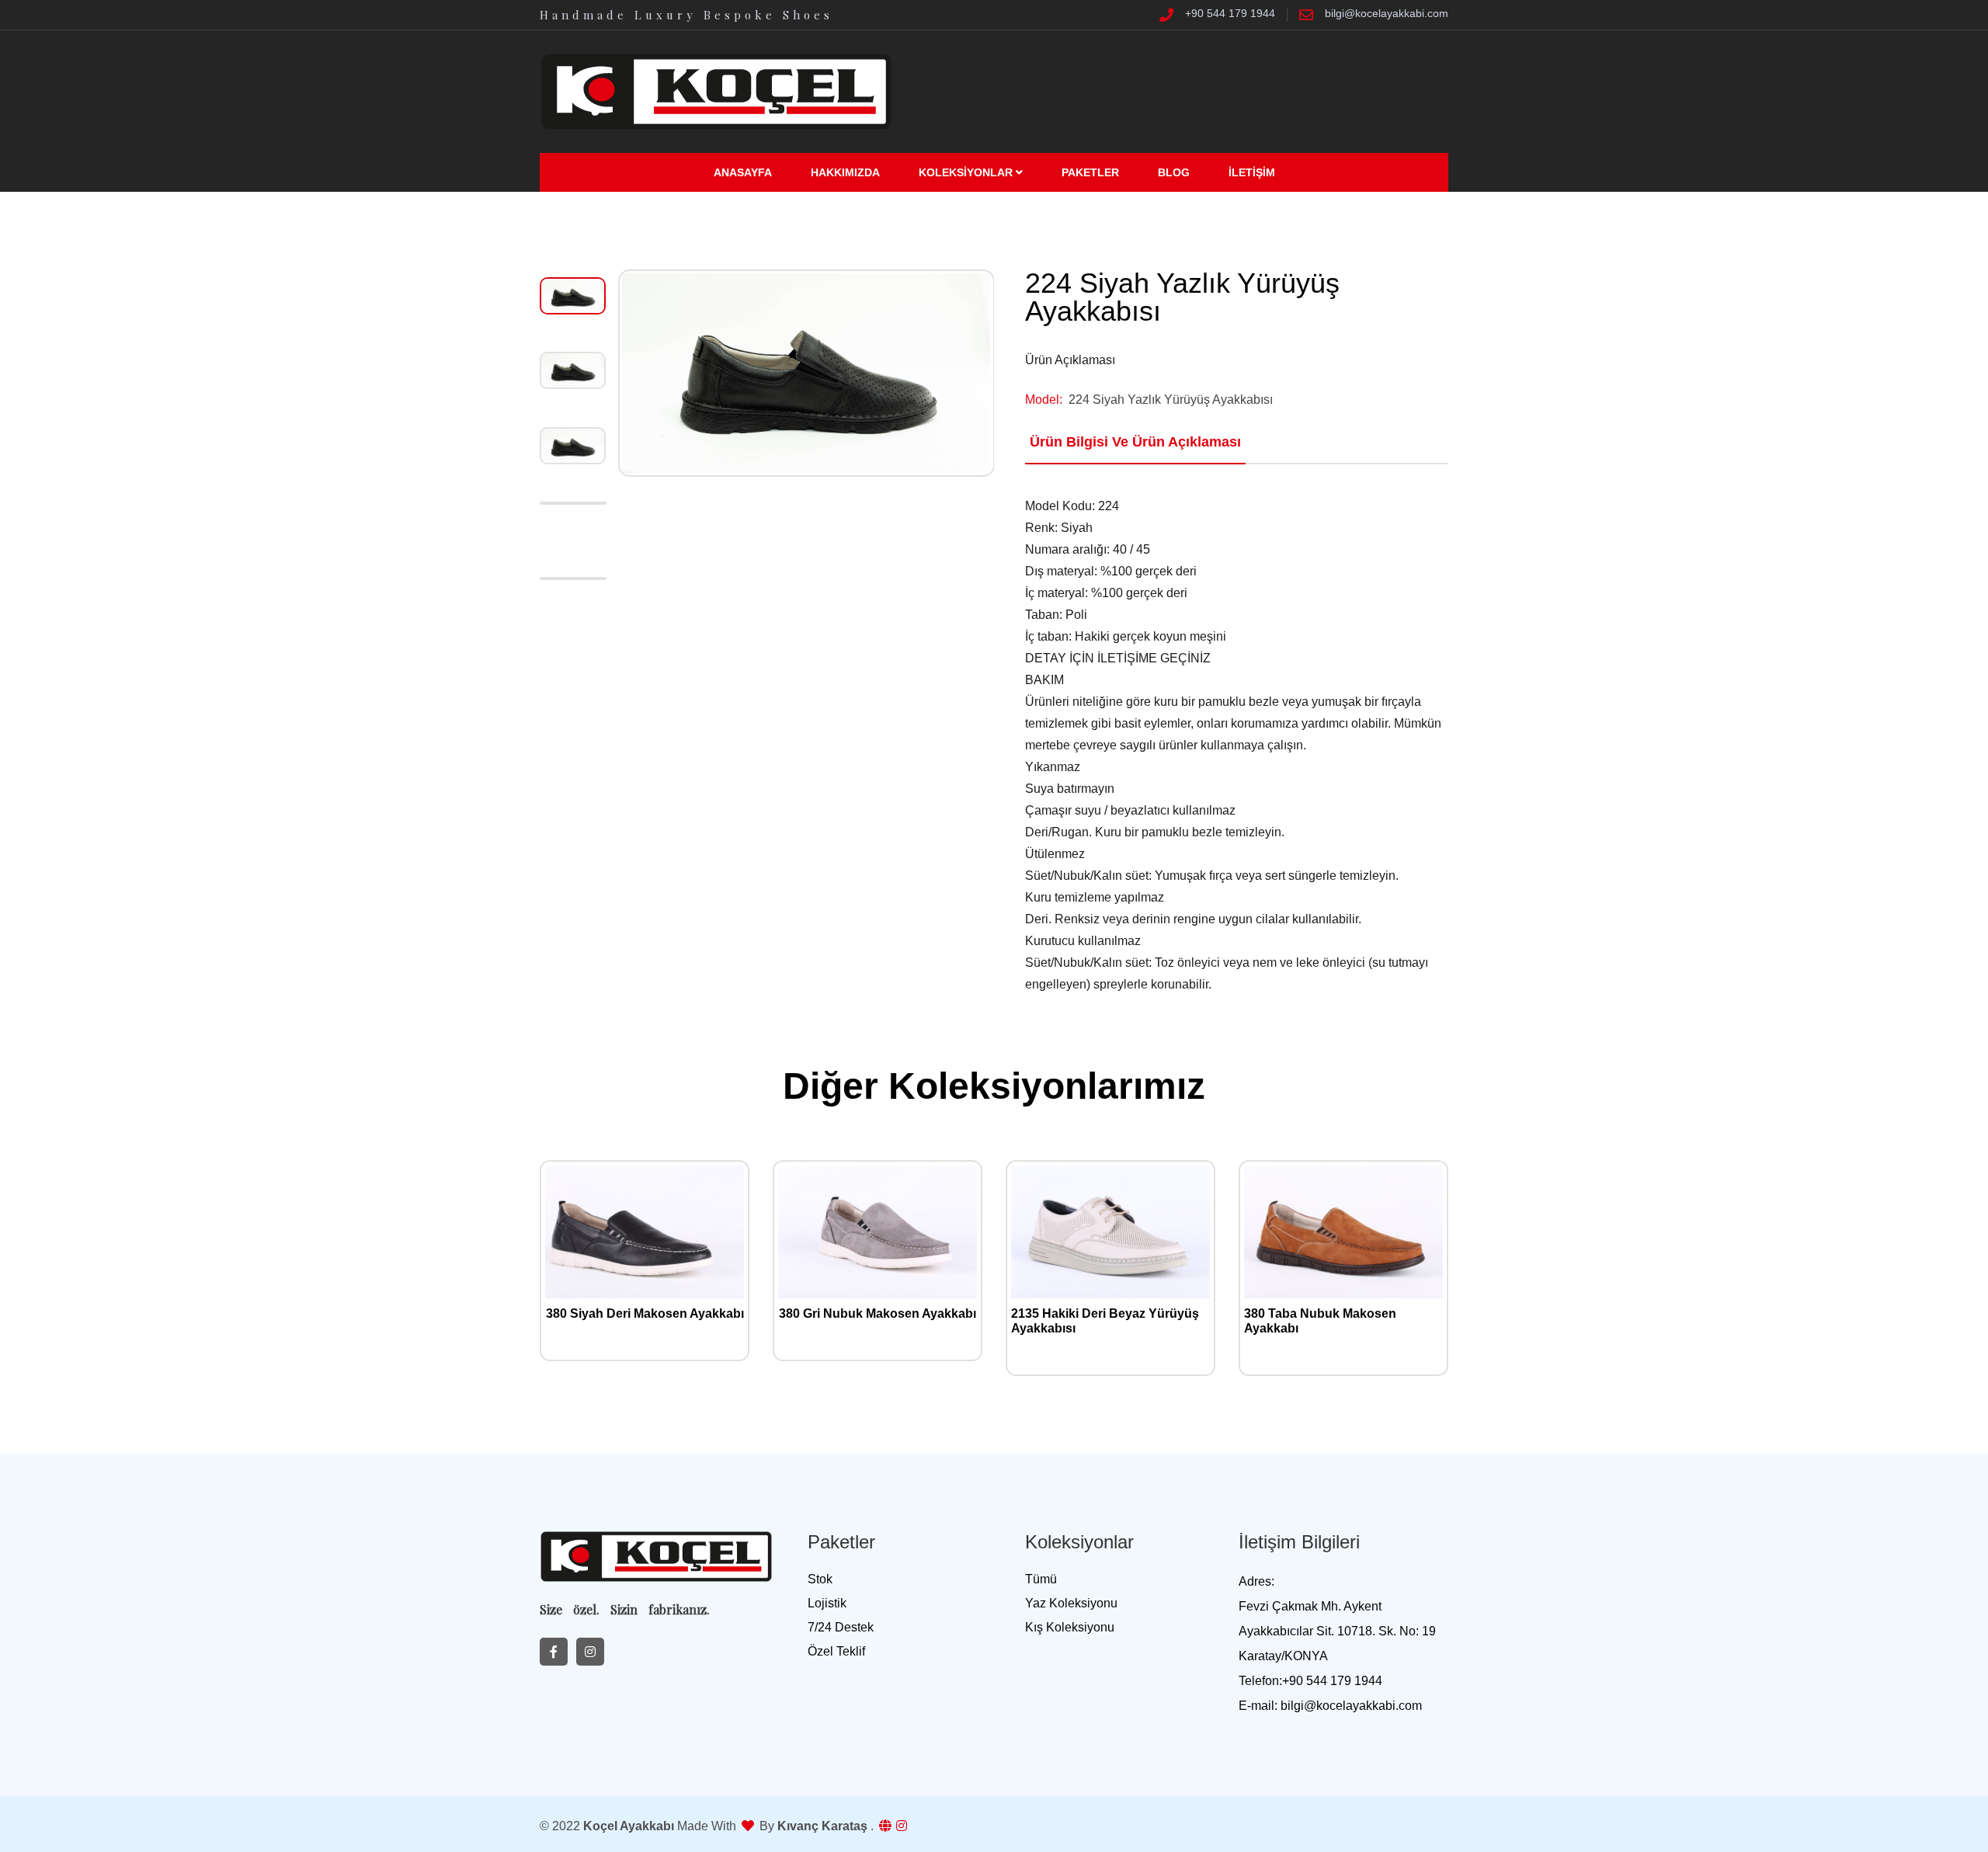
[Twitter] (554, 1652)
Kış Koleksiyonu (1070, 1627)
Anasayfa (743, 172)
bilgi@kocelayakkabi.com (1387, 14)
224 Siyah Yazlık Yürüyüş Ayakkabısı (1171, 400)
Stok (820, 1579)
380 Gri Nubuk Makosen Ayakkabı (878, 1313)
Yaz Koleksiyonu (1071, 1603)
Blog (1174, 172)
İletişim (1252, 172)
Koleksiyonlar (967, 172)
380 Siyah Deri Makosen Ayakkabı (645, 1313)
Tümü (1041, 1579)
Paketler (1090, 172)
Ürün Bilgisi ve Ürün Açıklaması (1135, 442)
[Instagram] (590, 1652)
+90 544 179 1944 (1230, 14)
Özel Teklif (836, 1651)
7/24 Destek (841, 1627)
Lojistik (827, 1603)
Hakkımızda (845, 172)
